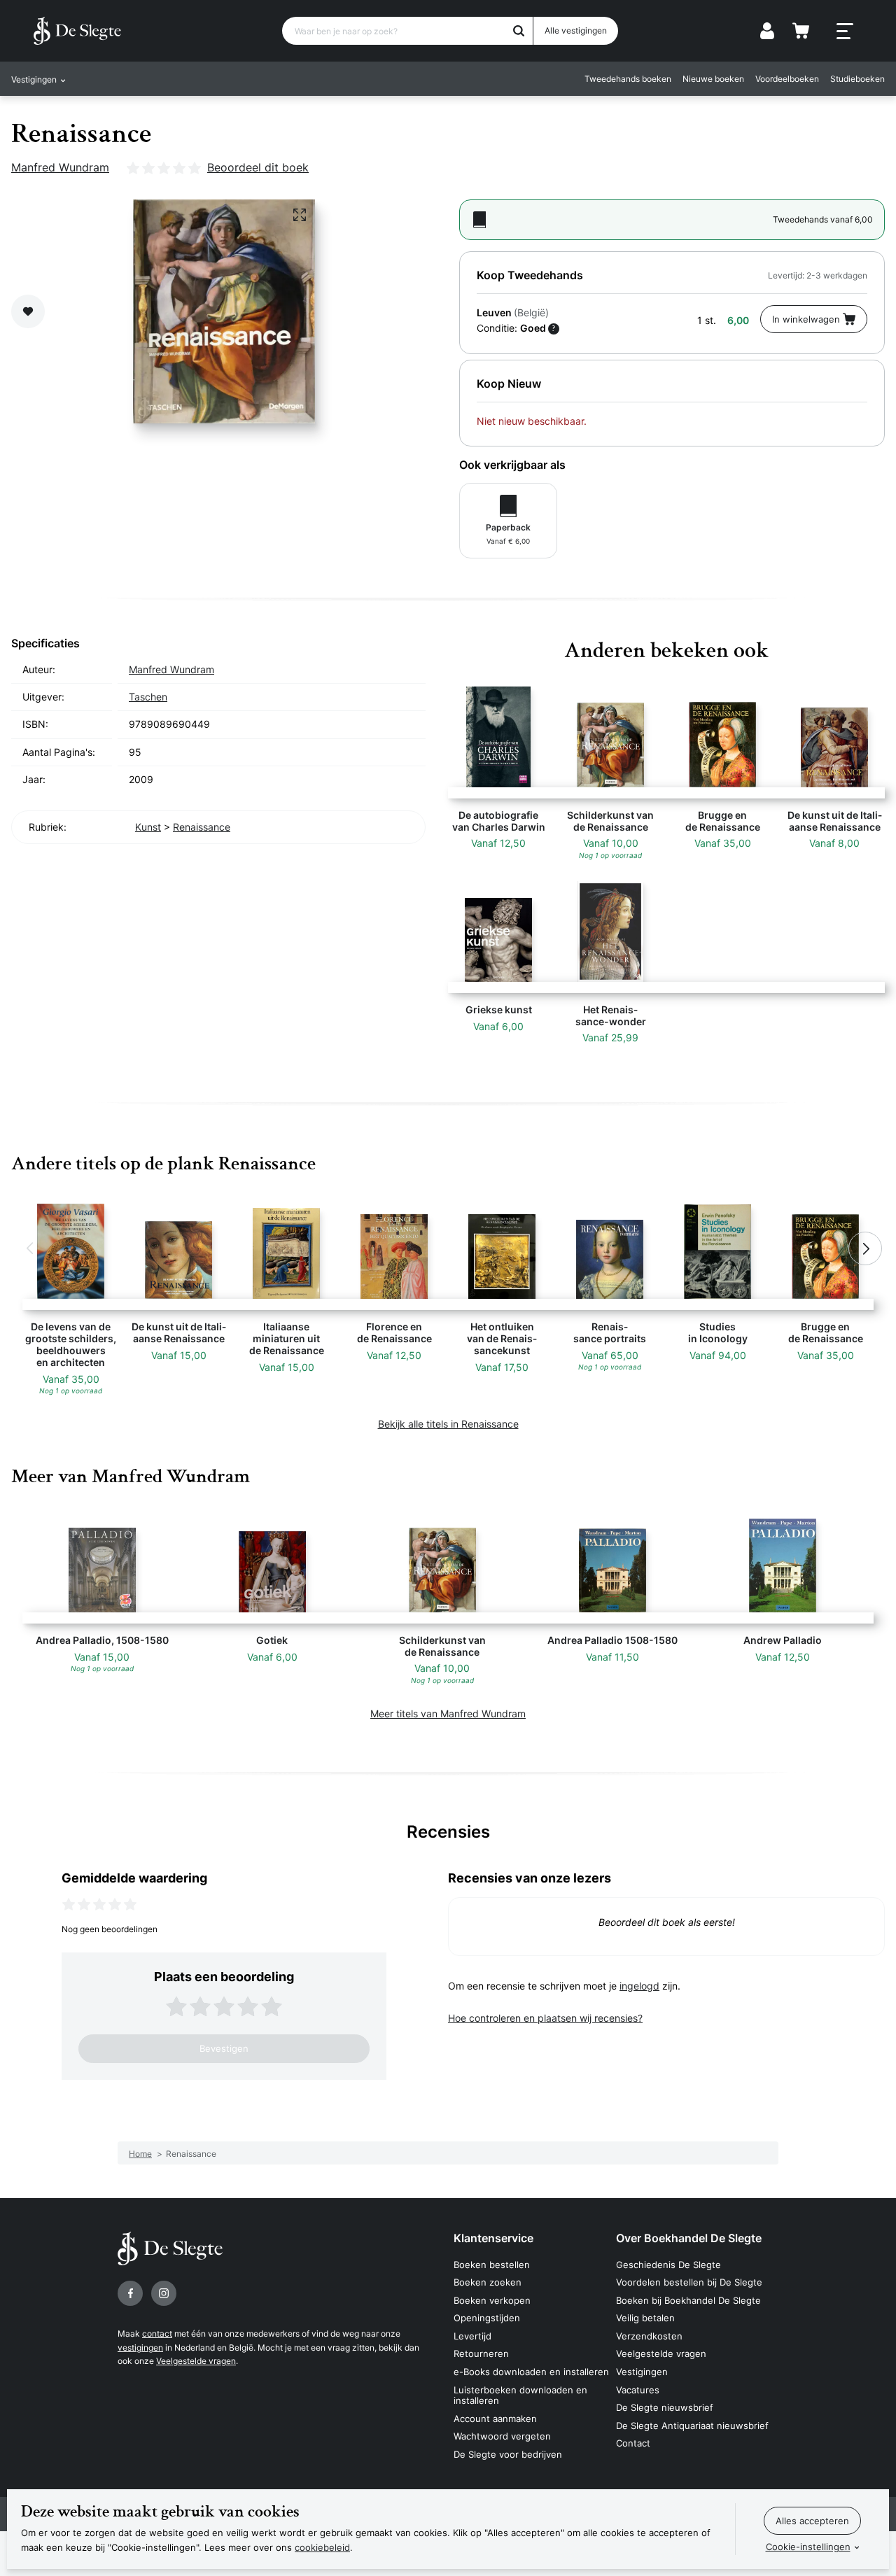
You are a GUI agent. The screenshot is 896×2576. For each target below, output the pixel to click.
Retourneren (481, 2353)
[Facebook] (130, 2293)
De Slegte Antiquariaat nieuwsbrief (692, 2426)
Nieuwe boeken (713, 79)
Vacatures (638, 2390)
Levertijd (472, 2336)
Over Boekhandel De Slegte (689, 2238)
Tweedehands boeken (628, 79)
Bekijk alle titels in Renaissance (448, 1424)
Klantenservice (493, 2238)
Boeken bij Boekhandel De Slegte (688, 2300)
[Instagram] (164, 2293)
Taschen (148, 697)
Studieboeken (857, 79)
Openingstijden (487, 2318)
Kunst (148, 827)
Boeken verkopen (492, 2300)
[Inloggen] (767, 31)
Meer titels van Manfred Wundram (448, 1713)
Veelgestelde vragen (196, 2361)
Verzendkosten (649, 2336)
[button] (31, 1248)
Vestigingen (642, 2372)
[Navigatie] (845, 31)
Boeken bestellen (492, 2265)
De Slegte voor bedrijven (508, 2454)
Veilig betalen (645, 2318)
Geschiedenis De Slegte (668, 2265)
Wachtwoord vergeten (502, 2436)
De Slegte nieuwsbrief (665, 2407)
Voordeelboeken (787, 79)
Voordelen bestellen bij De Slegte (689, 2282)
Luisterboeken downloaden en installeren (520, 2395)
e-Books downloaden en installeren (531, 2372)
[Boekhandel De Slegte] (77, 31)
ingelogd (639, 1986)
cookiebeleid (322, 2547)
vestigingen (140, 2348)
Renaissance (202, 827)
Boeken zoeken (488, 2282)
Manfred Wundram (60, 167)
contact (157, 2334)
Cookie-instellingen (808, 2547)
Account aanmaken (495, 2419)
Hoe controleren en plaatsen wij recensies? (545, 2018)
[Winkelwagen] (801, 31)
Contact (633, 2443)
